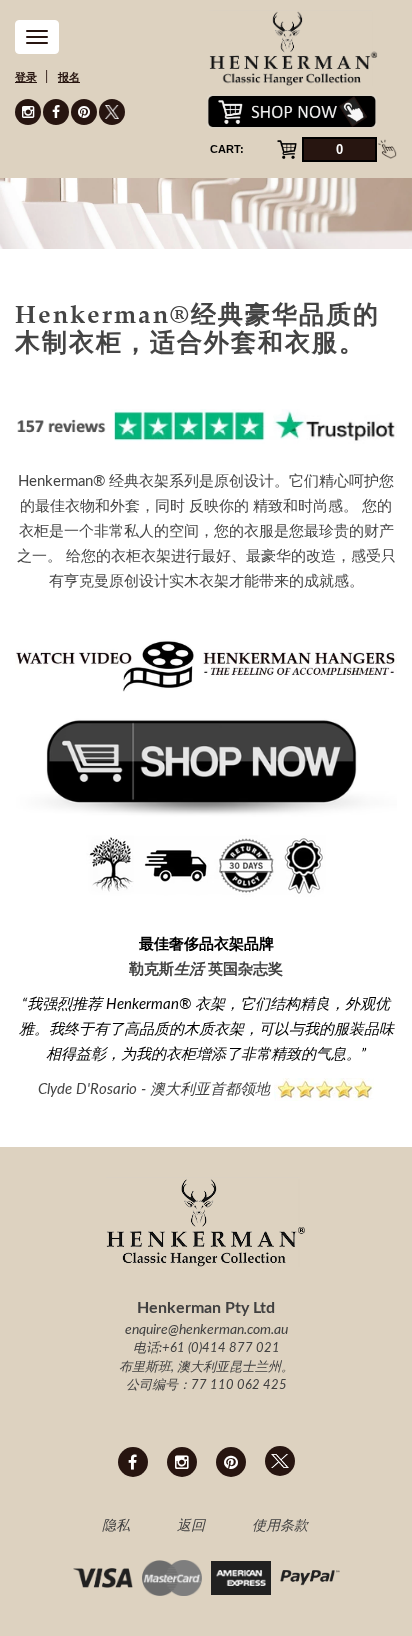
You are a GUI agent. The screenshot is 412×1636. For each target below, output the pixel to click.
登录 (26, 77)
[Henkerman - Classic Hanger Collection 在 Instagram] (28, 112)
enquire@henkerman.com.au (206, 1330)
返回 (191, 1526)
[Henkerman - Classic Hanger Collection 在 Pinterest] (84, 112)
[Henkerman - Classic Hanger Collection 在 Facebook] (56, 112)
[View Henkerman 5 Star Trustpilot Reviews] (206, 426)
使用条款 (280, 1526)
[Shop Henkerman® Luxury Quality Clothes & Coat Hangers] (206, 763)
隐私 (116, 1526)
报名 (69, 77)
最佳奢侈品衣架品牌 (206, 944)
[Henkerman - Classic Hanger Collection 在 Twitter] (112, 112)
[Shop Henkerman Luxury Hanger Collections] (206, 865)
